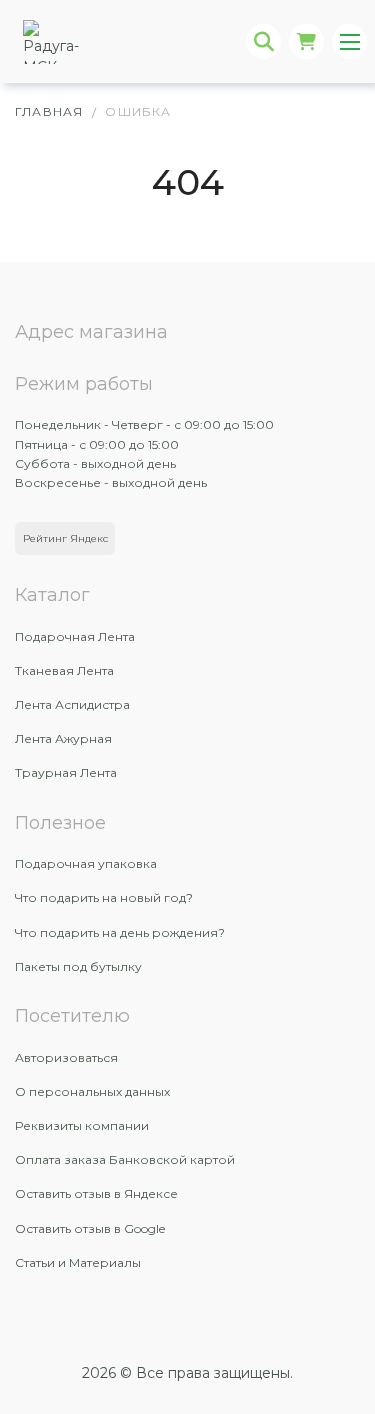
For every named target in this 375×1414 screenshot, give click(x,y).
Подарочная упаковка (86, 863)
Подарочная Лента (75, 636)
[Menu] (349, 41)
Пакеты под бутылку (78, 966)
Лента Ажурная (63, 738)
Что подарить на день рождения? (120, 932)
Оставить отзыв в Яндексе (96, 1193)
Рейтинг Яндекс (65, 538)
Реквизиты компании (82, 1125)
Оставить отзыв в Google (90, 1228)
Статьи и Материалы (78, 1262)
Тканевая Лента (64, 670)
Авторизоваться (66, 1057)
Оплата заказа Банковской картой (125, 1159)
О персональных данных (92, 1091)
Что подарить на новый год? (104, 897)
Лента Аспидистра (72, 704)
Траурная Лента (66, 772)
